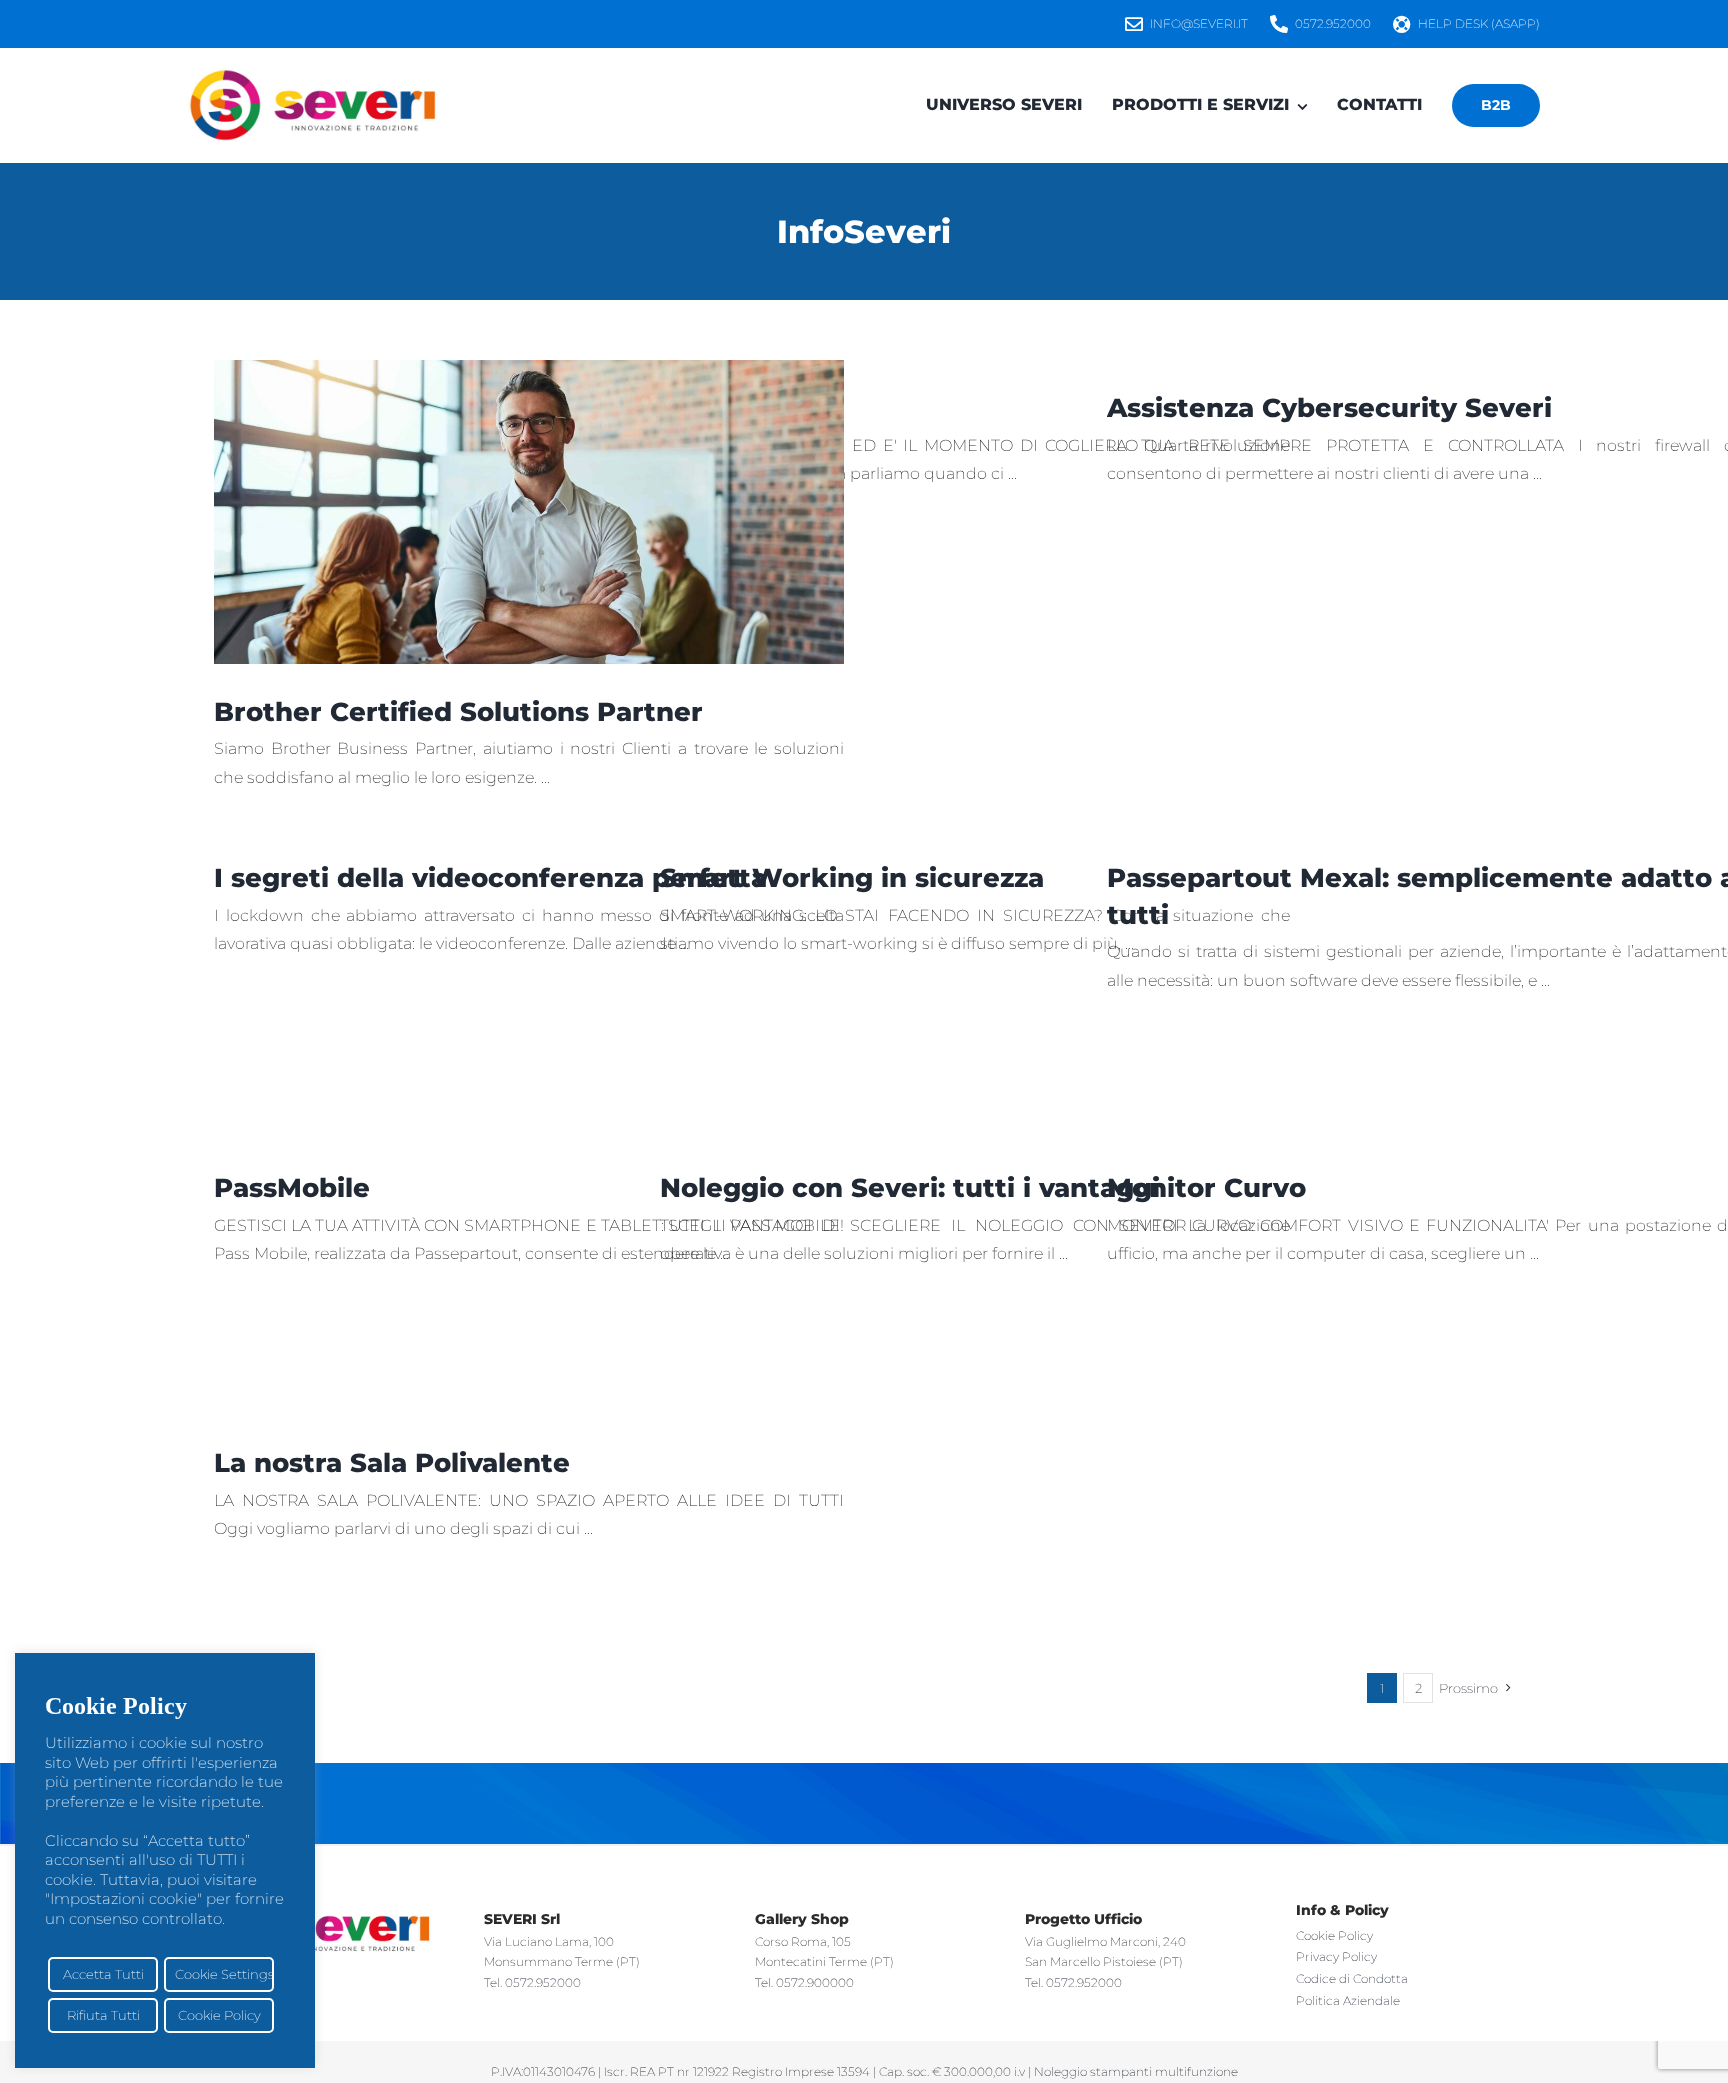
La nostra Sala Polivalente (392, 1463)
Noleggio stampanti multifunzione (1136, 2071)
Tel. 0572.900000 (804, 1982)
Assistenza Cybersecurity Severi (1329, 408)
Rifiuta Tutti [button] (103, 2015)
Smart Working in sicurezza (852, 878)
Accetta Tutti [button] (103, 1974)
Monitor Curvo (1206, 1188)
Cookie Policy (219, 2015)
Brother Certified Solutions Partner (458, 712)
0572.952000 (543, 1982)
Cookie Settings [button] (224, 1974)
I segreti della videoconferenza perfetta (490, 878)
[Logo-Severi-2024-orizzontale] (313, 75)
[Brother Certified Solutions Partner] (529, 512)
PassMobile (292, 1188)
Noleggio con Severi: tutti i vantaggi (910, 1188)
